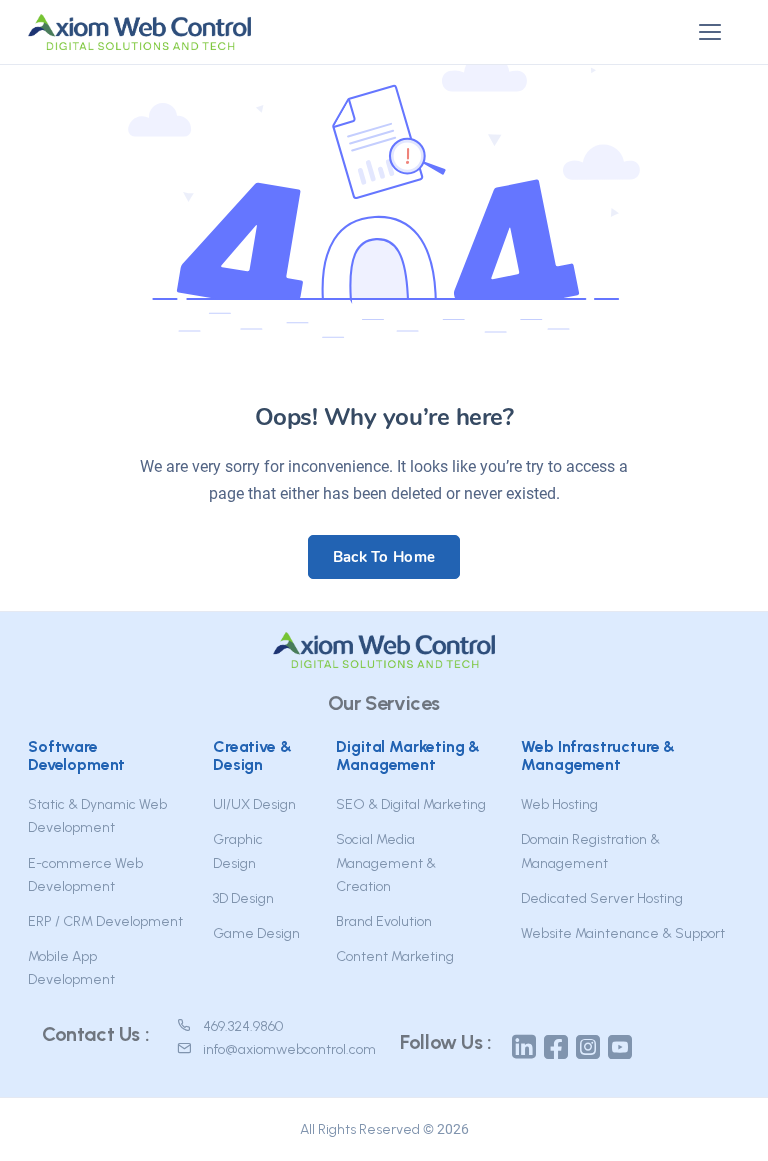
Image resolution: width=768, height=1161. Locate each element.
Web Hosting (559, 804)
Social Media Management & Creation (386, 862)
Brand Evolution (384, 921)
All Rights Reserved (360, 1129)
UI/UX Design (254, 804)
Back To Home (384, 557)
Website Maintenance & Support (623, 933)
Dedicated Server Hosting (602, 898)
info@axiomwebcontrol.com (289, 1049)
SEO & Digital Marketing (411, 804)
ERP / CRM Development (105, 921)
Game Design (256, 933)
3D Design (243, 898)
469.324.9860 (243, 1026)
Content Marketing (395, 956)
